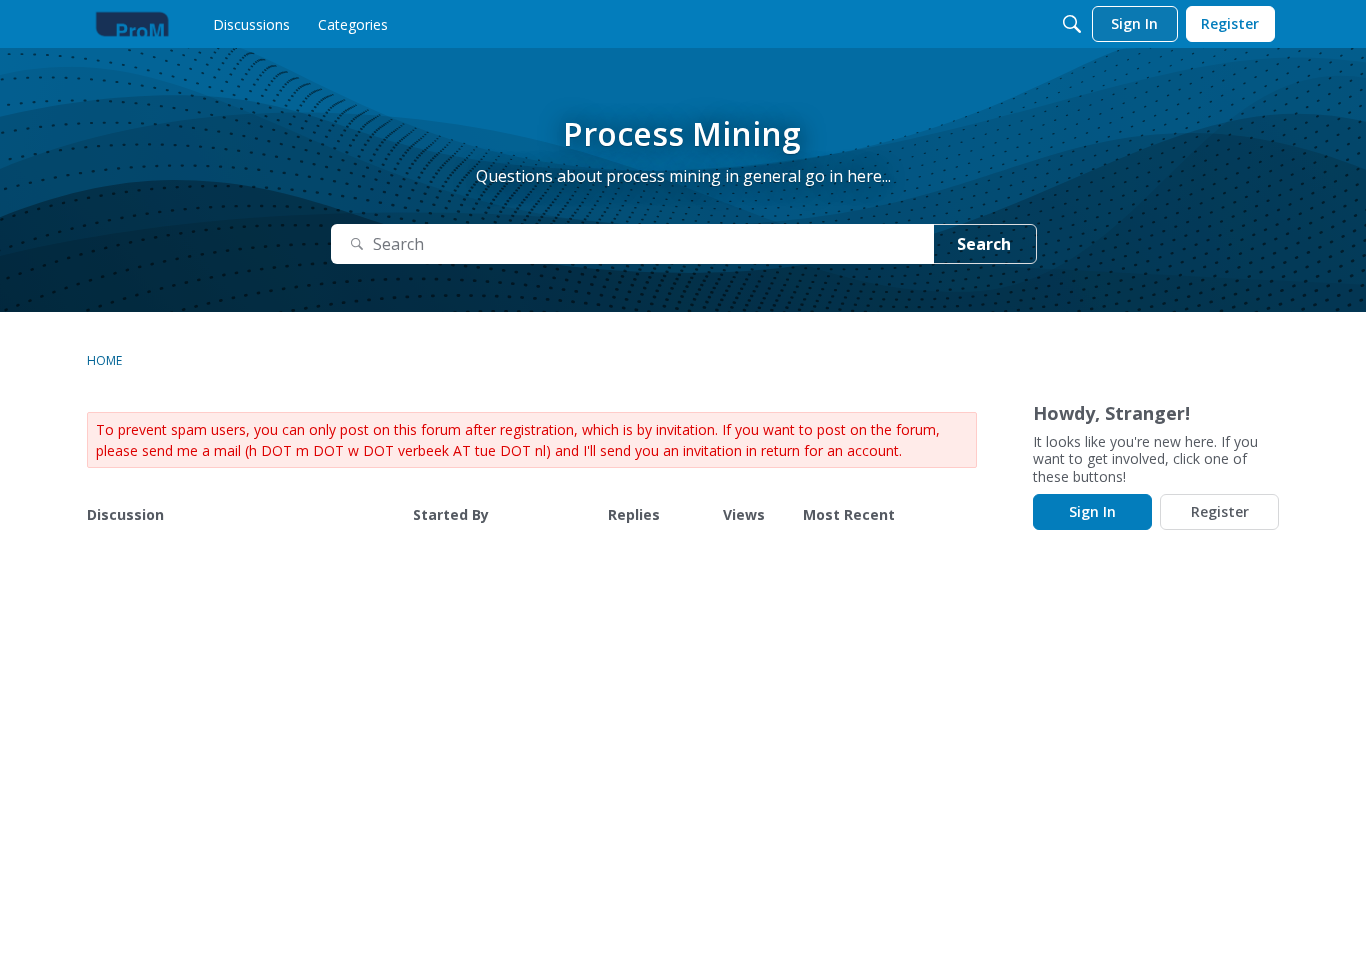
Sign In (1092, 511)
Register (1220, 511)
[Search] (1072, 24)
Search (984, 244)
